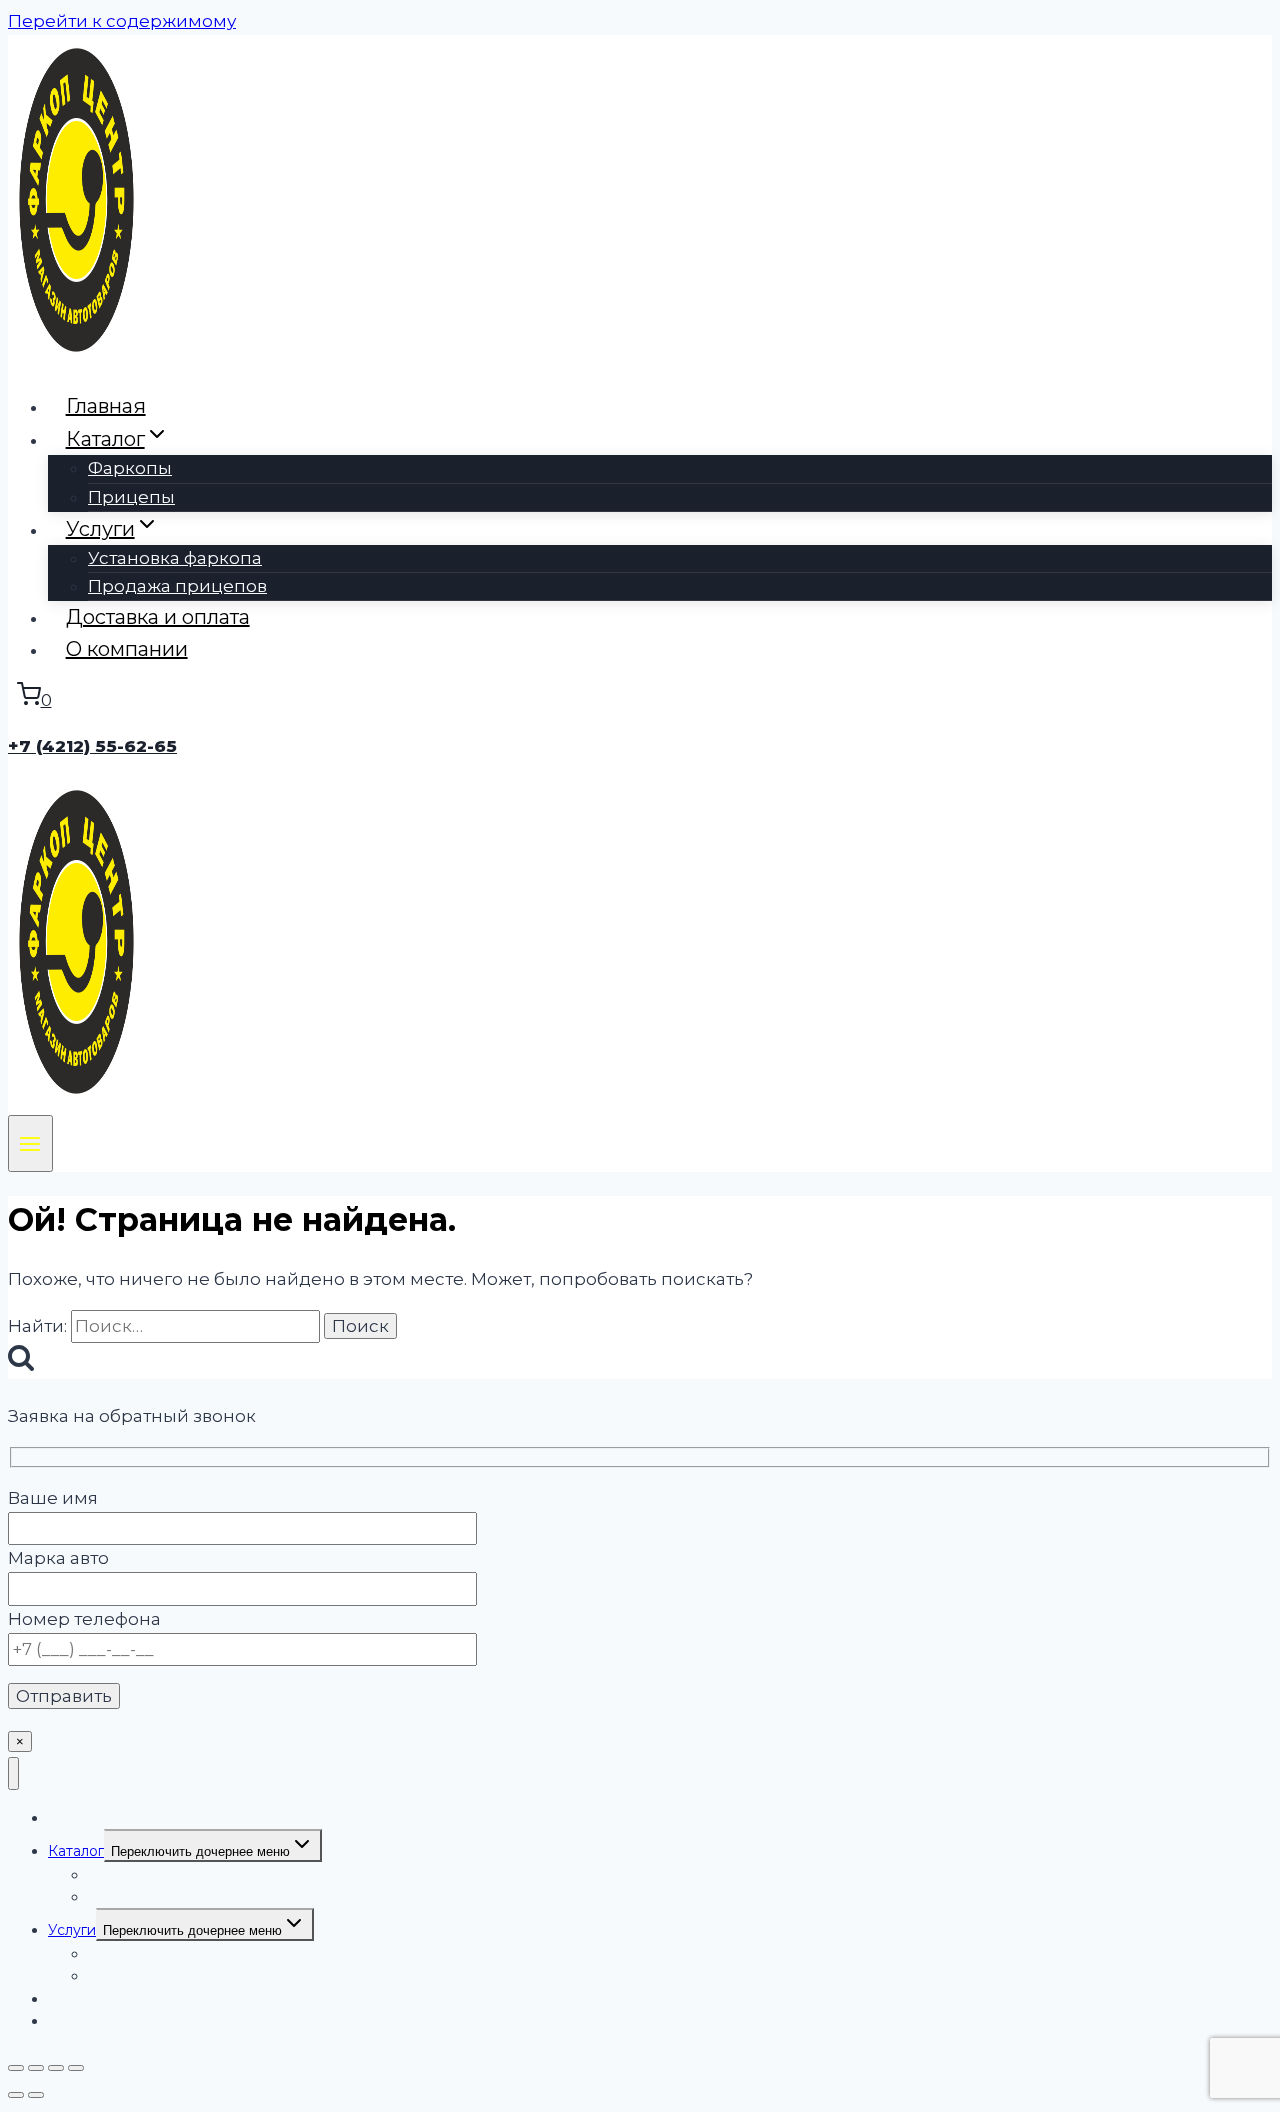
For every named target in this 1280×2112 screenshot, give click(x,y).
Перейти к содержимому (122, 21)
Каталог (76, 1851)
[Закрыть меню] (13, 1773)
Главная (106, 406)
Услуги (72, 1930)
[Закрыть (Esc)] (76, 2068)
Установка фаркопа (175, 558)
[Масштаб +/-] (16, 2068)
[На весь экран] (36, 2068)
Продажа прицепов (177, 586)
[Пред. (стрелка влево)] (16, 2095)
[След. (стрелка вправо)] (36, 2095)
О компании (127, 649)
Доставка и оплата (158, 617)
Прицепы (131, 497)
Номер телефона (84, 1619)
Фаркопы (130, 468)
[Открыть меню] (30, 1143)
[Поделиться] (56, 2068)
